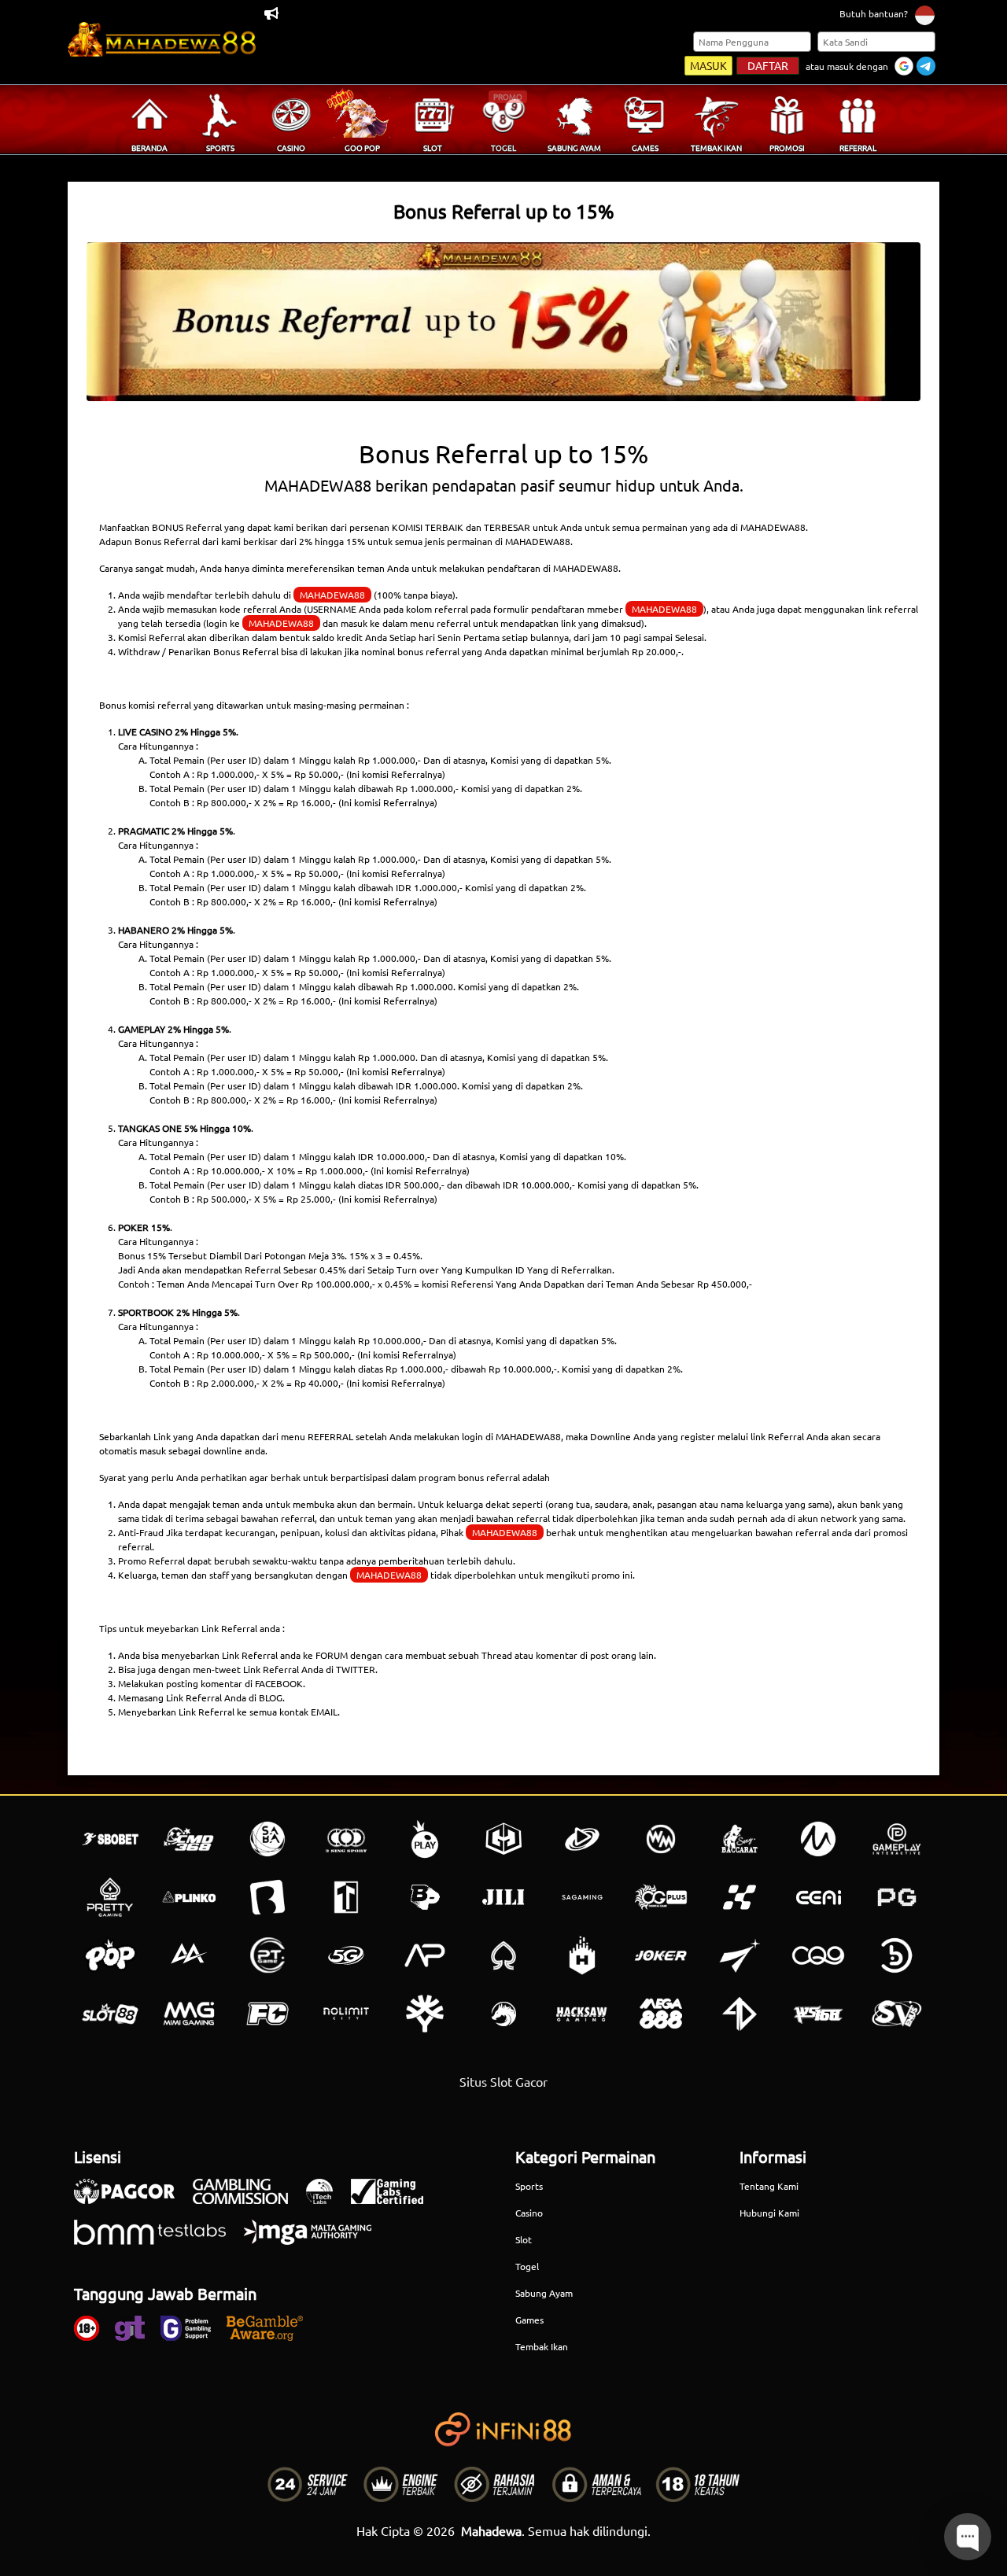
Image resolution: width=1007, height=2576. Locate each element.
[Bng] (897, 1955)
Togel (527, 2266)
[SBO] (110, 1839)
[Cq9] (818, 1955)
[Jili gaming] (503, 1897)
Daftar (768, 65)
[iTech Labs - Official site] (327, 2199)
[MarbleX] (740, 1897)
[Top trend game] (346, 1897)
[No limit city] (346, 2014)
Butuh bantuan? (874, 13)
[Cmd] (189, 1839)
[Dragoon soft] (503, 2014)
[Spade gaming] (503, 1955)
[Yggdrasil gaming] (425, 2014)
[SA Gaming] (582, 1897)
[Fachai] (267, 2014)
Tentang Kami (769, 2186)
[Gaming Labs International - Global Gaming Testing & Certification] (395, 2199)
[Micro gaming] (818, 1839)
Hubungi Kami (769, 2213)
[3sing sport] (346, 1839)
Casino (529, 2213)
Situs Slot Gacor (503, 2081)
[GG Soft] (503, 1839)
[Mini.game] (189, 1897)
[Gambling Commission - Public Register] (248, 2199)
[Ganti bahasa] (925, 15)
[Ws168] (818, 2014)
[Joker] (661, 1955)
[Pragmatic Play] (425, 1839)
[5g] (346, 1955)
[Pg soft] (897, 1897)
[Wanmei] (661, 1839)
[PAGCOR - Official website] (132, 2199)
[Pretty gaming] (110, 1897)
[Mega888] (661, 2014)
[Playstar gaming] (740, 1955)
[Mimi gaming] (189, 2014)
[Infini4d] (740, 2014)
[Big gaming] (267, 1897)
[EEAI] (818, 1897)
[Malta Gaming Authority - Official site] (315, 2240)
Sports (529, 2186)
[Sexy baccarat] (740, 1839)
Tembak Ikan (542, 2346)
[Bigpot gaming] (425, 1897)
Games (529, 2320)
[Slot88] (110, 2014)
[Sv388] (897, 2014)
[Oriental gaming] (661, 1897)
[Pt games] (267, 1955)
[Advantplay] (425, 1955)
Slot (524, 2239)
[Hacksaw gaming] (582, 2014)
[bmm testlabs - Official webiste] (158, 2240)
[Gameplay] (897, 1839)
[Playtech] (582, 1839)
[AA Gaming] (189, 1955)
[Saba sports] (267, 1839)
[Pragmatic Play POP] (110, 1955)
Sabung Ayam (544, 2293)
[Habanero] (582, 1955)
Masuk (708, 65)
